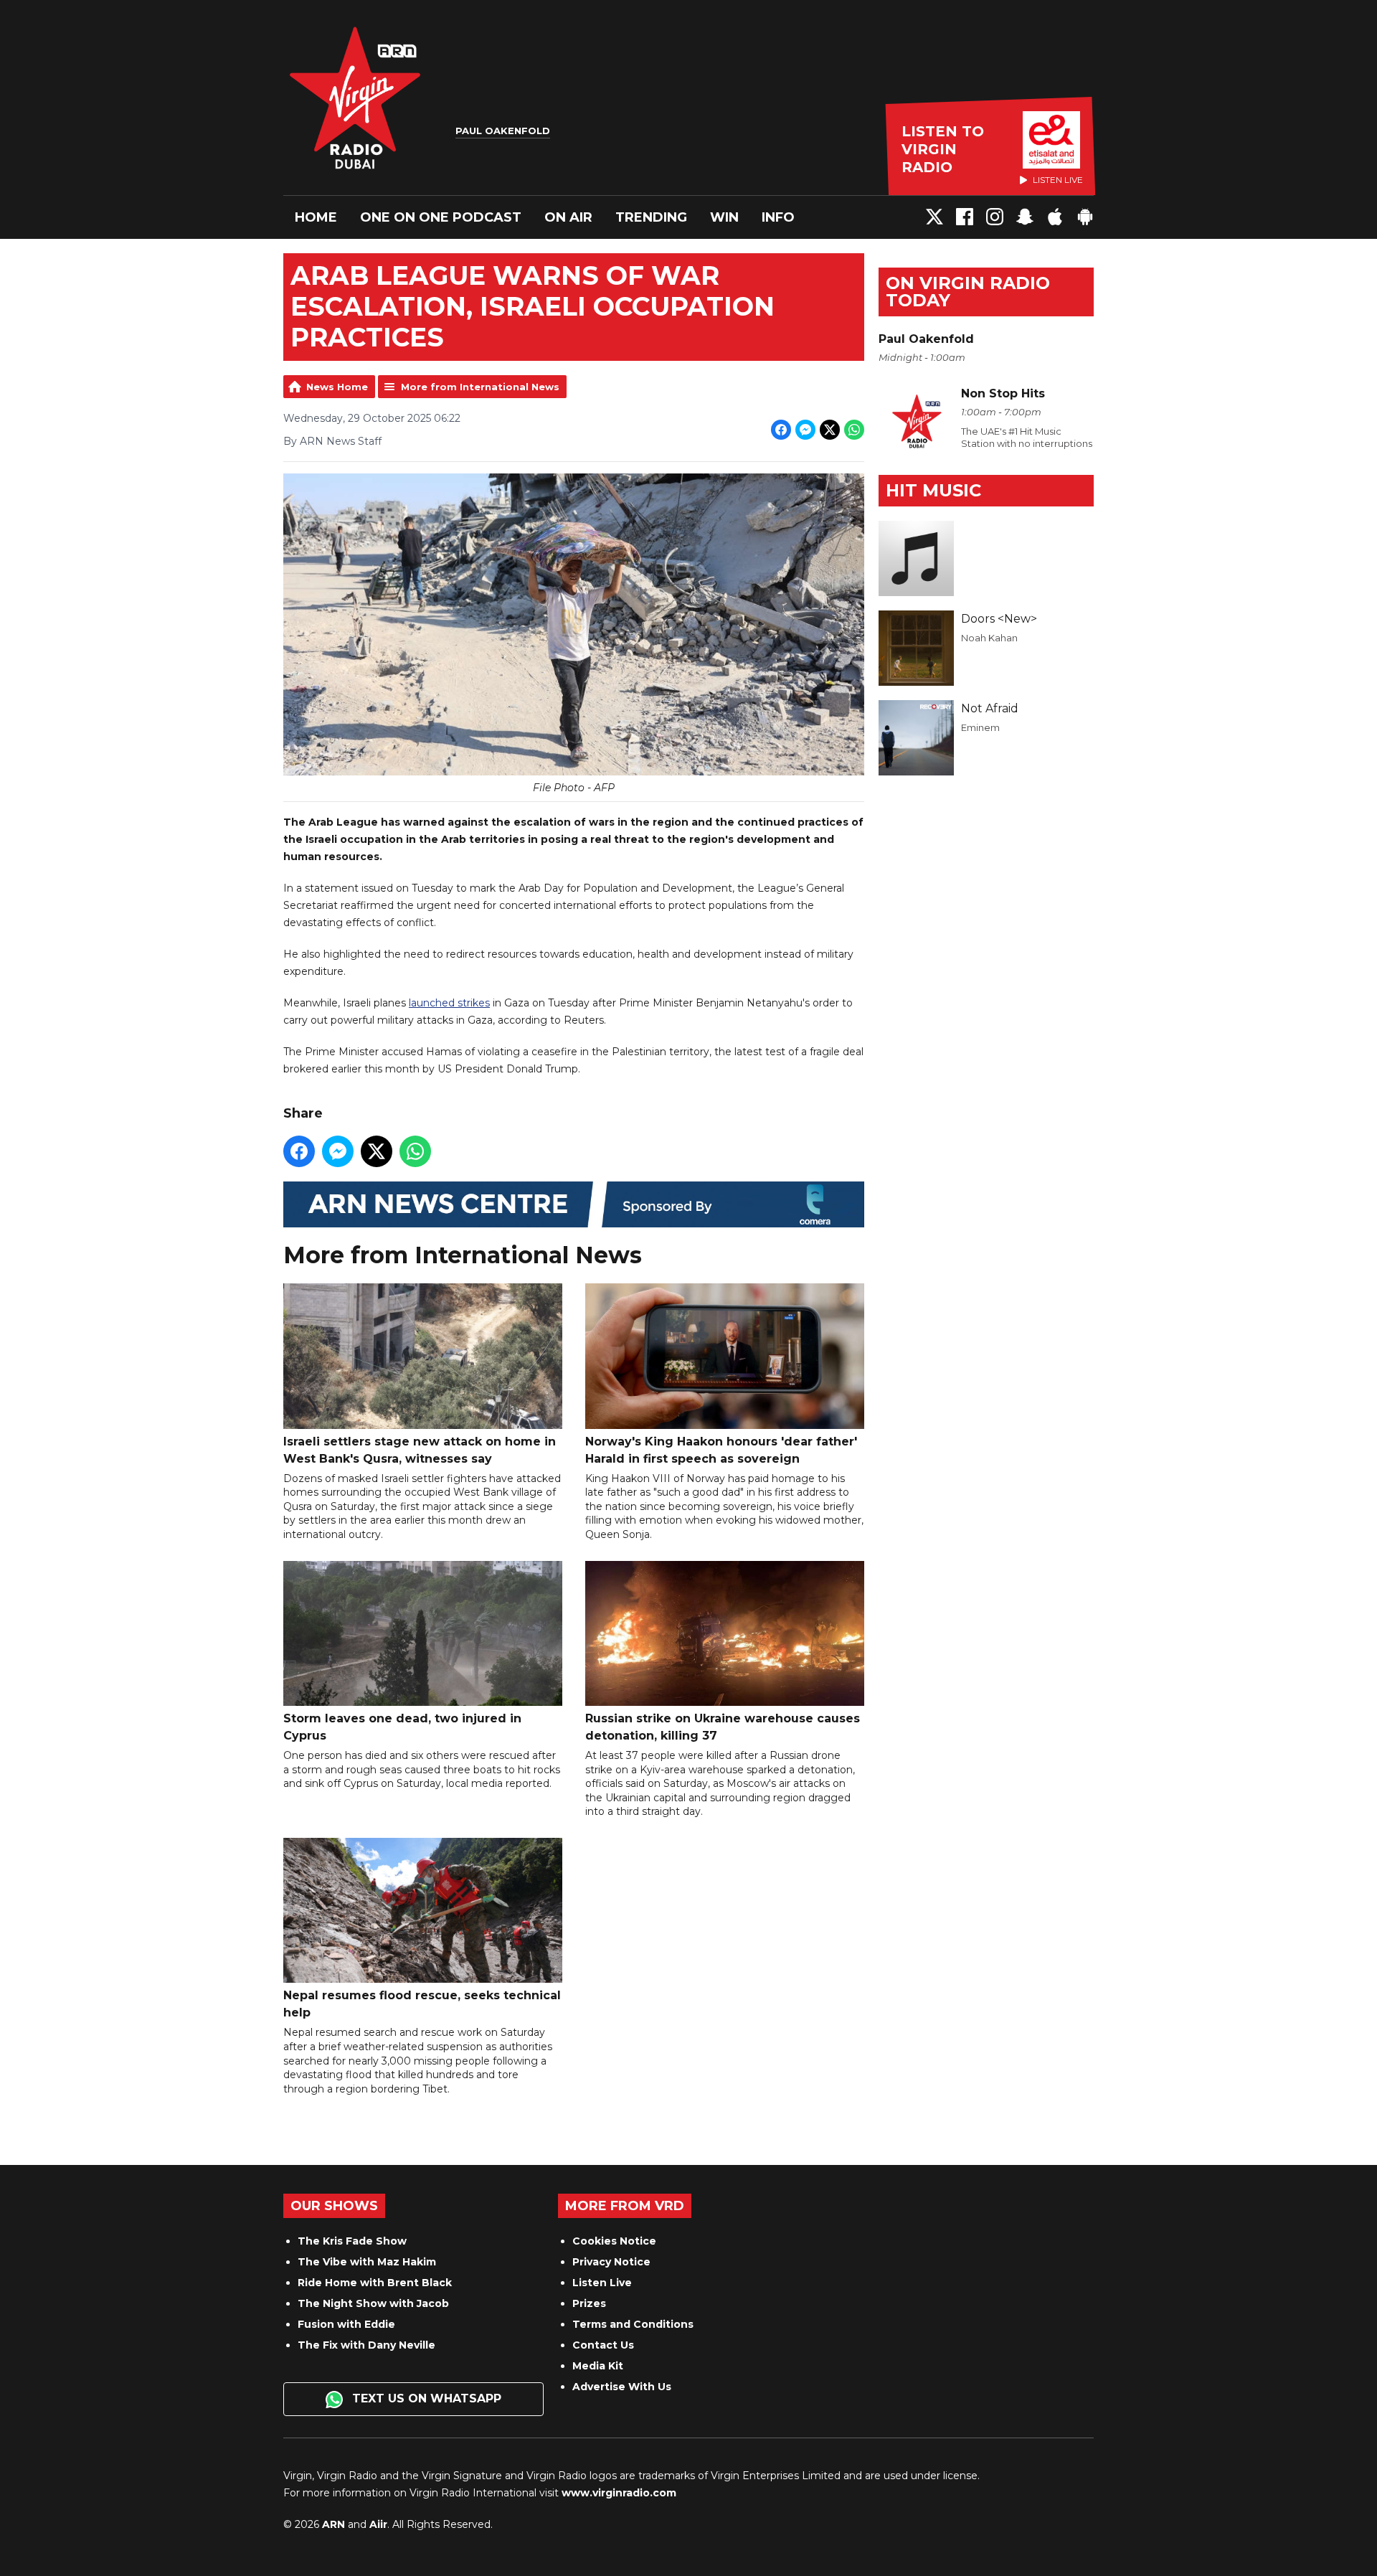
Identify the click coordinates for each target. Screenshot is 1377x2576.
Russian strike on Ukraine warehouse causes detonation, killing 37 (723, 1727)
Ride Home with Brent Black (375, 2283)
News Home (337, 387)
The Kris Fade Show (352, 2241)
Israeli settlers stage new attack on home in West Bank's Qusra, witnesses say (420, 1450)
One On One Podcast (441, 217)
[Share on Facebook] (781, 430)
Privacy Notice (611, 2262)
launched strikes (449, 1003)
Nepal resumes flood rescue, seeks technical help (422, 2004)
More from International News (480, 387)
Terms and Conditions (633, 2324)
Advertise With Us (622, 2387)
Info (778, 217)
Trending (651, 217)
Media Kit (598, 2366)
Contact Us (603, 2345)
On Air (568, 217)
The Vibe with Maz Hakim (367, 2262)
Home (316, 217)
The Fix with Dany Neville (366, 2345)
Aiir (378, 2524)
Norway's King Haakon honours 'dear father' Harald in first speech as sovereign (721, 1450)
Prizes (589, 2303)
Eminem (980, 727)
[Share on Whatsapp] (854, 430)
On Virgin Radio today (968, 292)
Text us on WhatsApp (425, 2398)
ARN (333, 2524)
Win (724, 217)
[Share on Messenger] (805, 430)
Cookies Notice (614, 2241)
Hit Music (933, 490)
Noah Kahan (989, 638)
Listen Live (602, 2283)
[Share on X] (830, 430)
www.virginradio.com (619, 2493)
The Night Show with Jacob (373, 2303)
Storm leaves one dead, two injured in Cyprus (402, 1727)
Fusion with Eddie (346, 2324)
